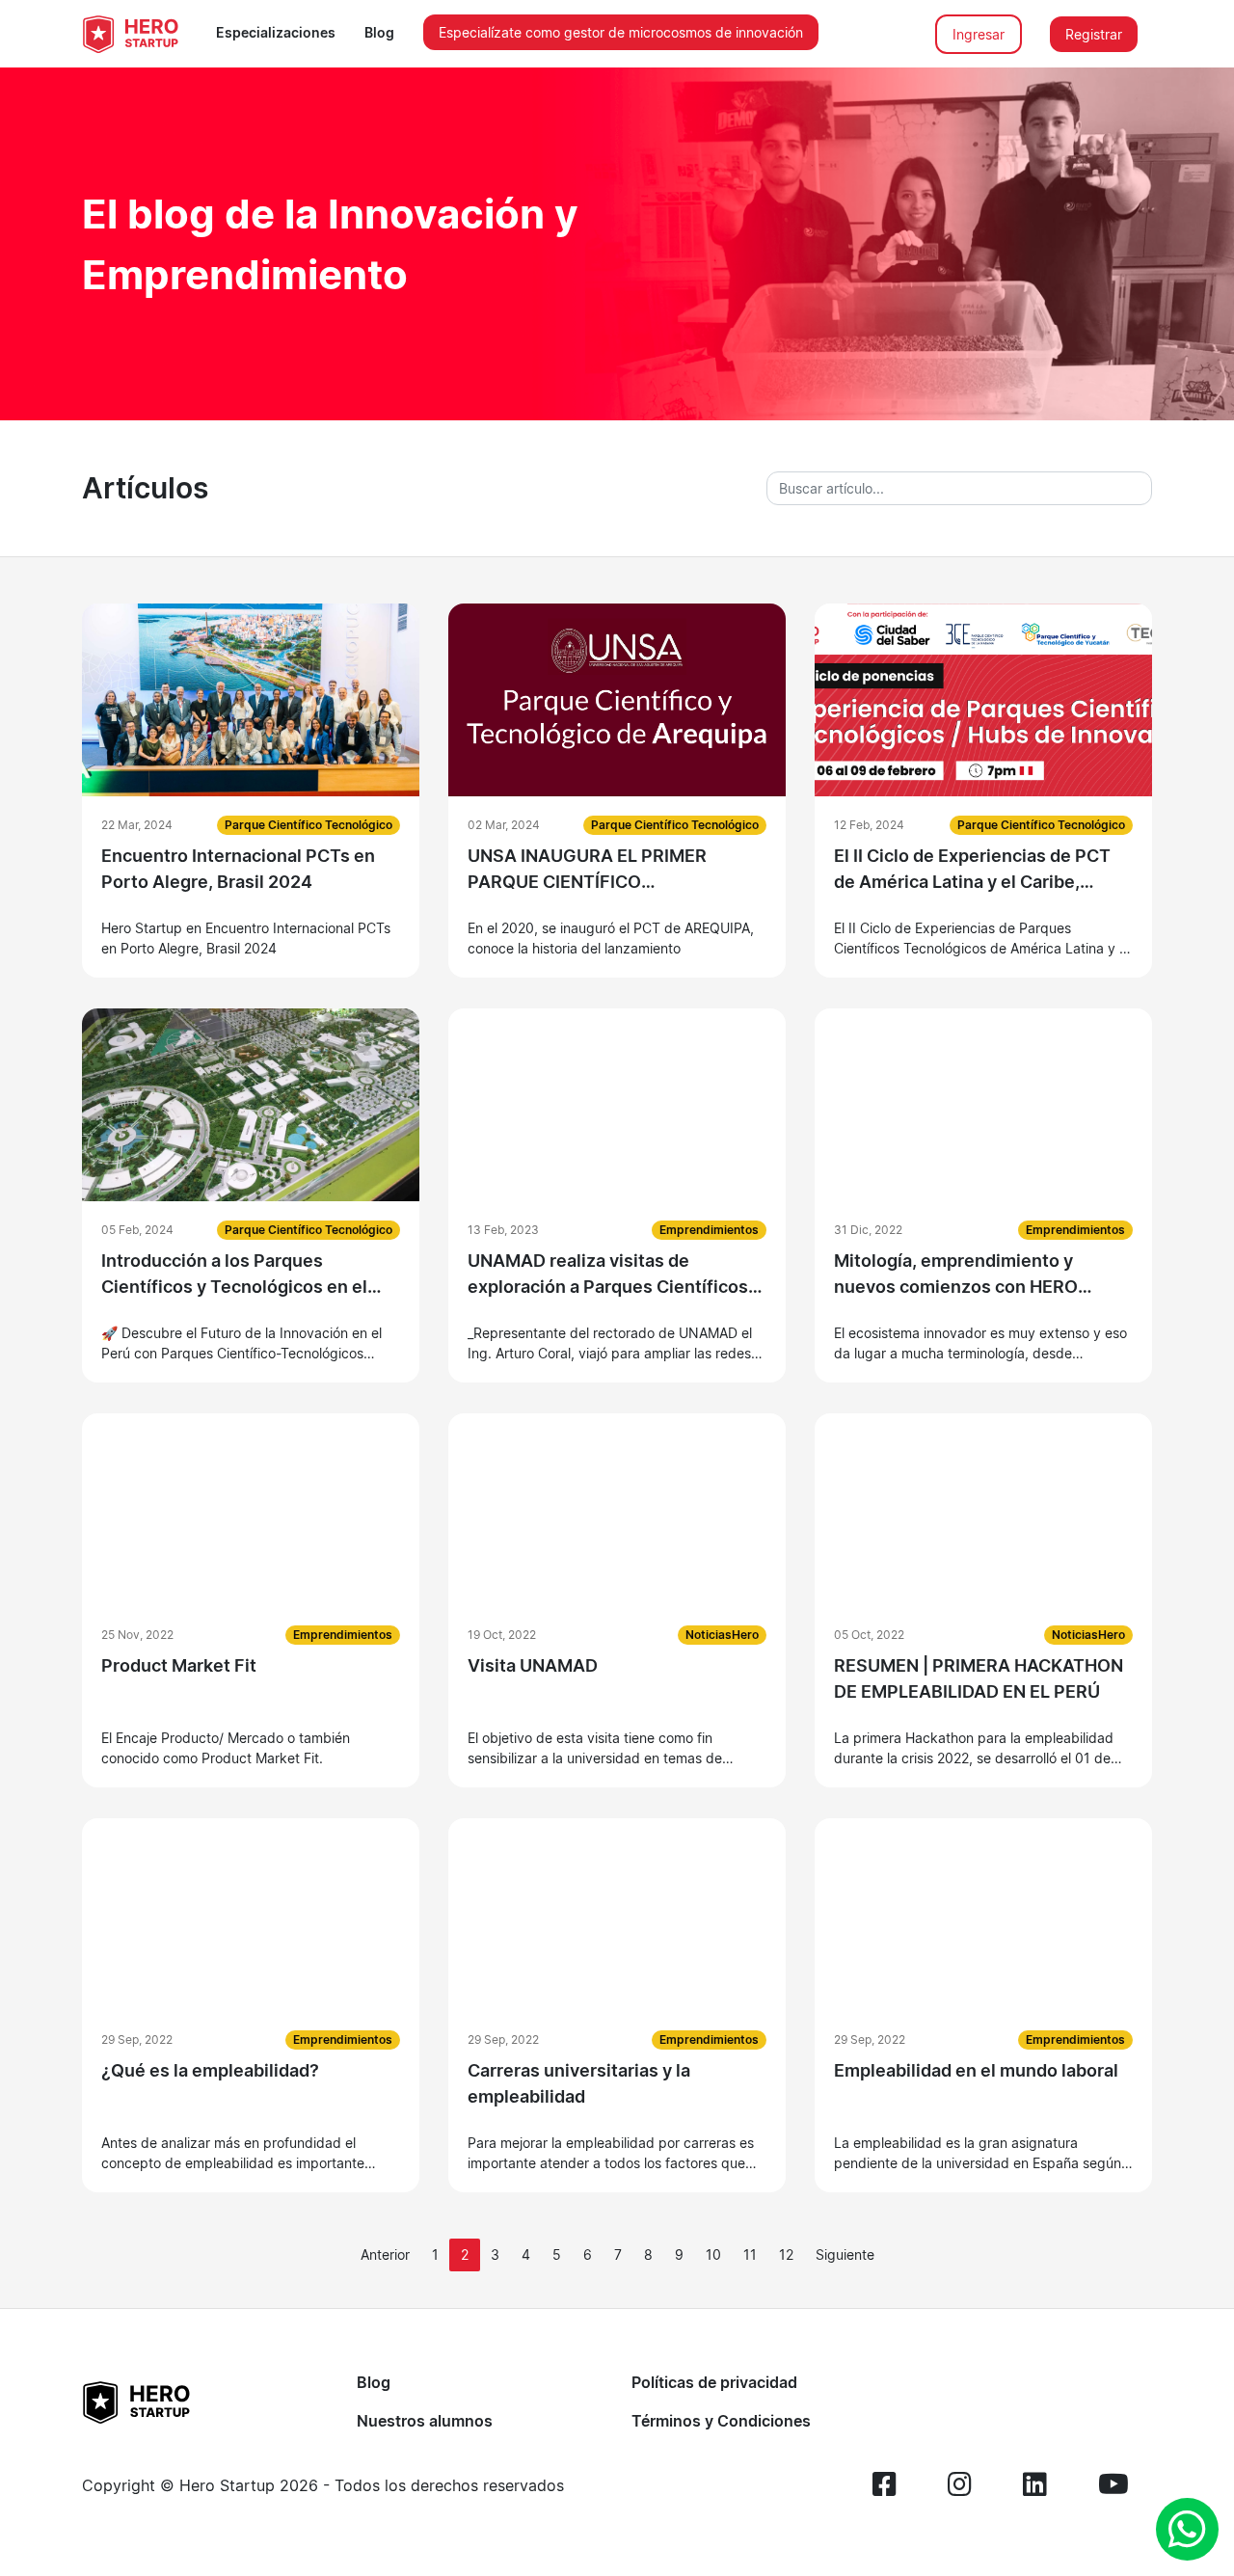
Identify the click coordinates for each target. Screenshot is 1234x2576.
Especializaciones (276, 32)
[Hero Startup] (130, 34)
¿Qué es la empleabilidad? (210, 2070)
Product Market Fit (179, 1665)
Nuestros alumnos (425, 2421)
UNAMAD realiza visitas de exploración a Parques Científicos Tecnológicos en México (608, 1275)
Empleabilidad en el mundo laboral (976, 2070)
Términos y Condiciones (721, 2421)
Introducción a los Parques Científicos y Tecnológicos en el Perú (234, 1275)
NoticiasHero (722, 1635)
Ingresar (979, 34)
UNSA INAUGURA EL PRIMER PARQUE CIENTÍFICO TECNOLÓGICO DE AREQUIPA (591, 870)
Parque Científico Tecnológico (308, 825)
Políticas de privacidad (714, 2382)
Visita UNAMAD (533, 1665)
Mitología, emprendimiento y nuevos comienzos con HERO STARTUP (956, 1275)
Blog (379, 32)
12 (786, 2254)
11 (750, 2254)
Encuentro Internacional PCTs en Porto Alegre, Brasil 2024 (238, 869)
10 (713, 2254)
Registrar (1094, 34)
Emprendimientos (709, 1230)
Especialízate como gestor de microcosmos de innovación (621, 32)
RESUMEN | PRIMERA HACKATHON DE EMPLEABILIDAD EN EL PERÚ (979, 1678)
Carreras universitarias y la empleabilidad (579, 2083)
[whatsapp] (1187, 2529)
